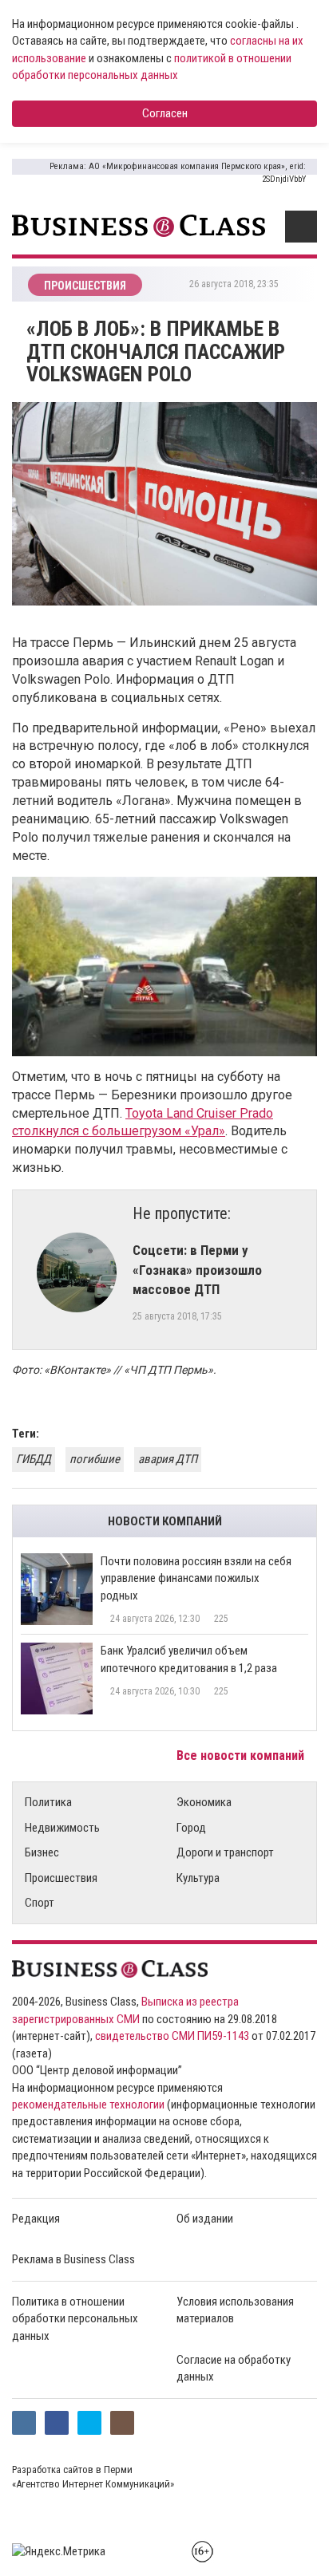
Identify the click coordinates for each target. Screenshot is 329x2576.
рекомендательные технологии (88, 2105)
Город (191, 1828)
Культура (198, 1878)
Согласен (165, 113)
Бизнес (42, 1852)
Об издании (205, 2219)
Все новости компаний (242, 1755)
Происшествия (61, 1878)
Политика (48, 1802)
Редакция (36, 2219)
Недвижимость (62, 1828)
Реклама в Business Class (73, 2259)
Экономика (204, 1802)
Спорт (40, 1903)
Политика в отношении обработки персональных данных (75, 2319)
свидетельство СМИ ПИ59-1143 (172, 2036)
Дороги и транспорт (225, 1852)
